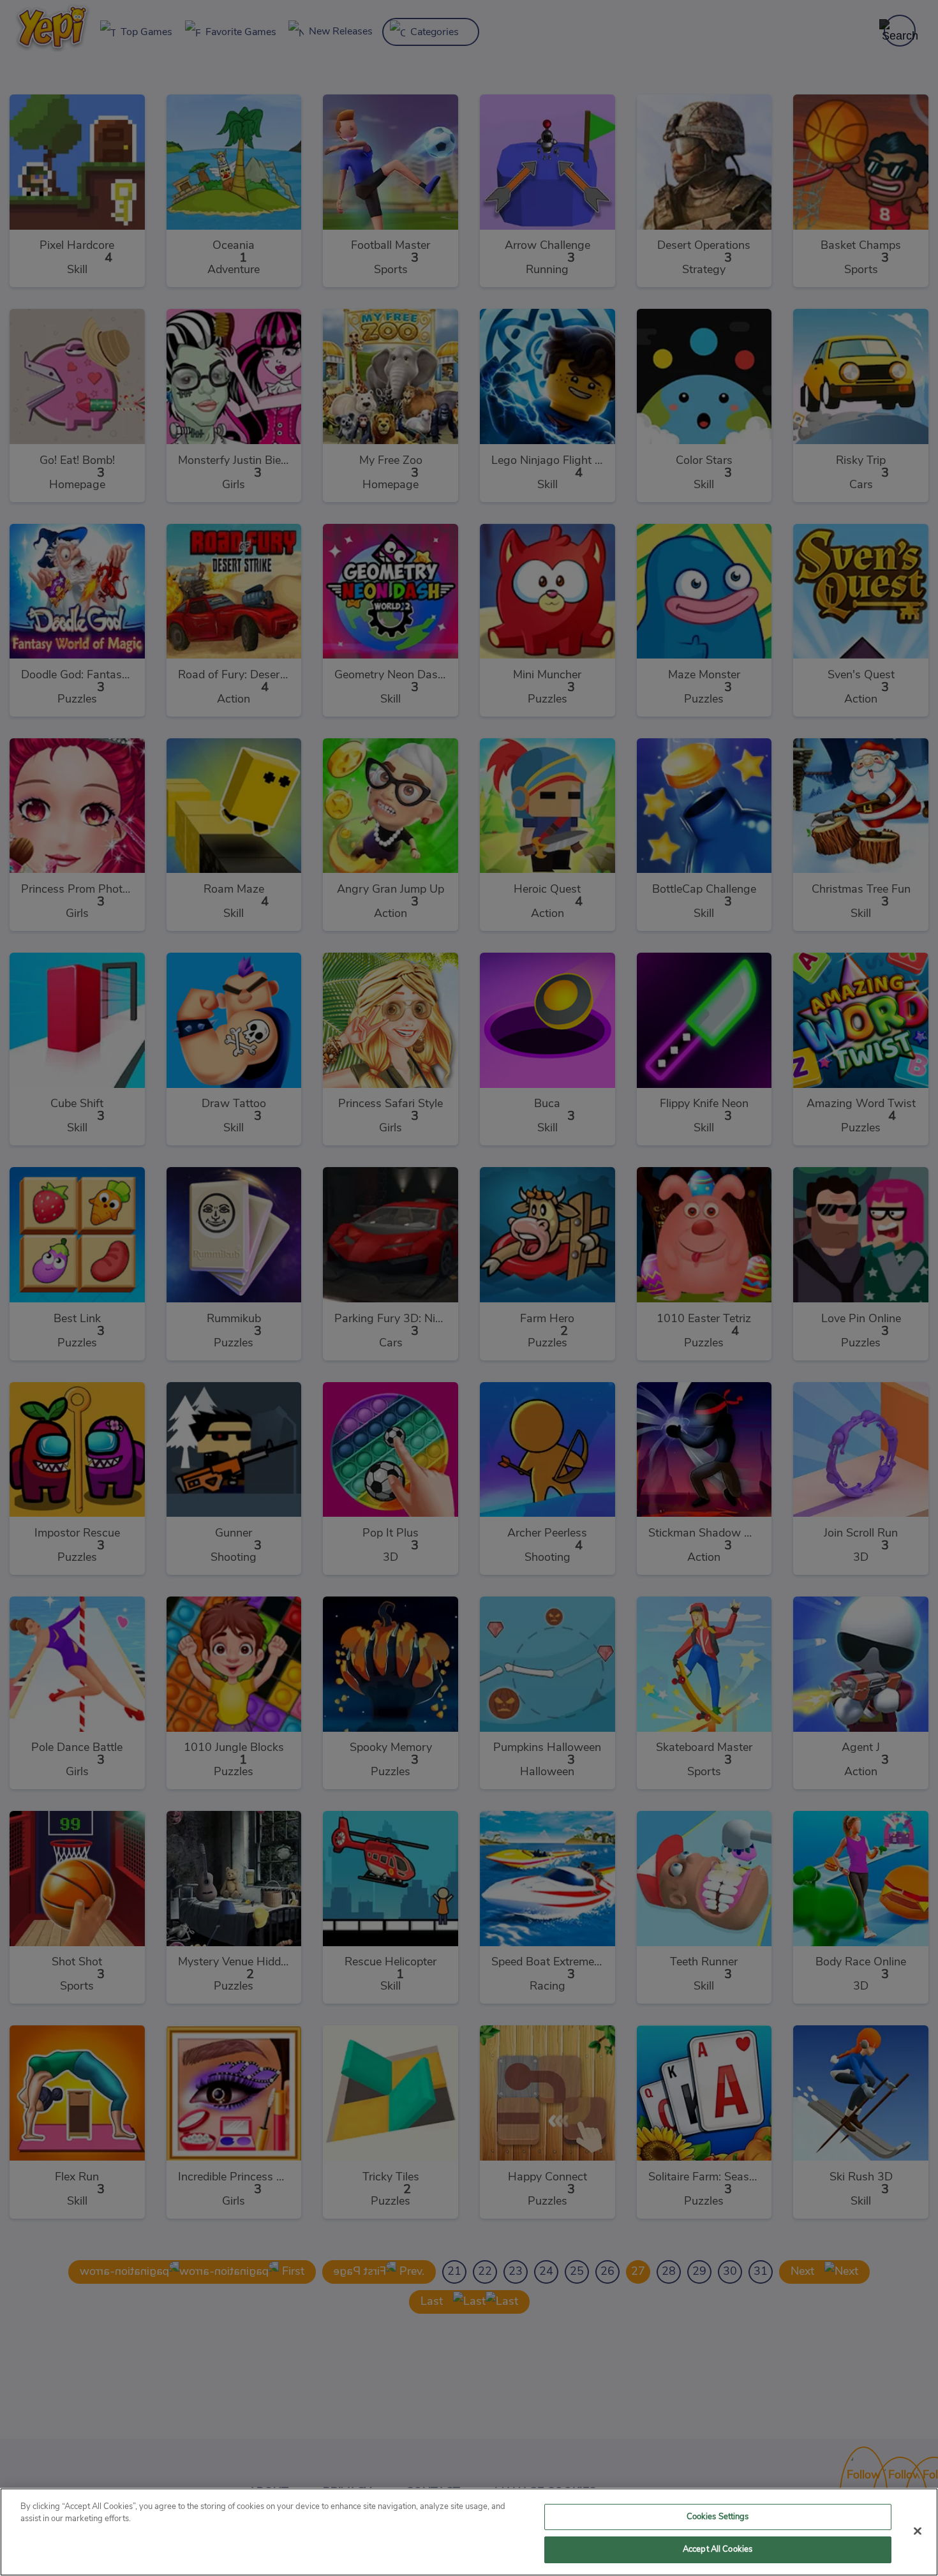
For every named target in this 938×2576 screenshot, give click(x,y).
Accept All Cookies (718, 2550)
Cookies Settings (718, 2517)
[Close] (918, 2531)
